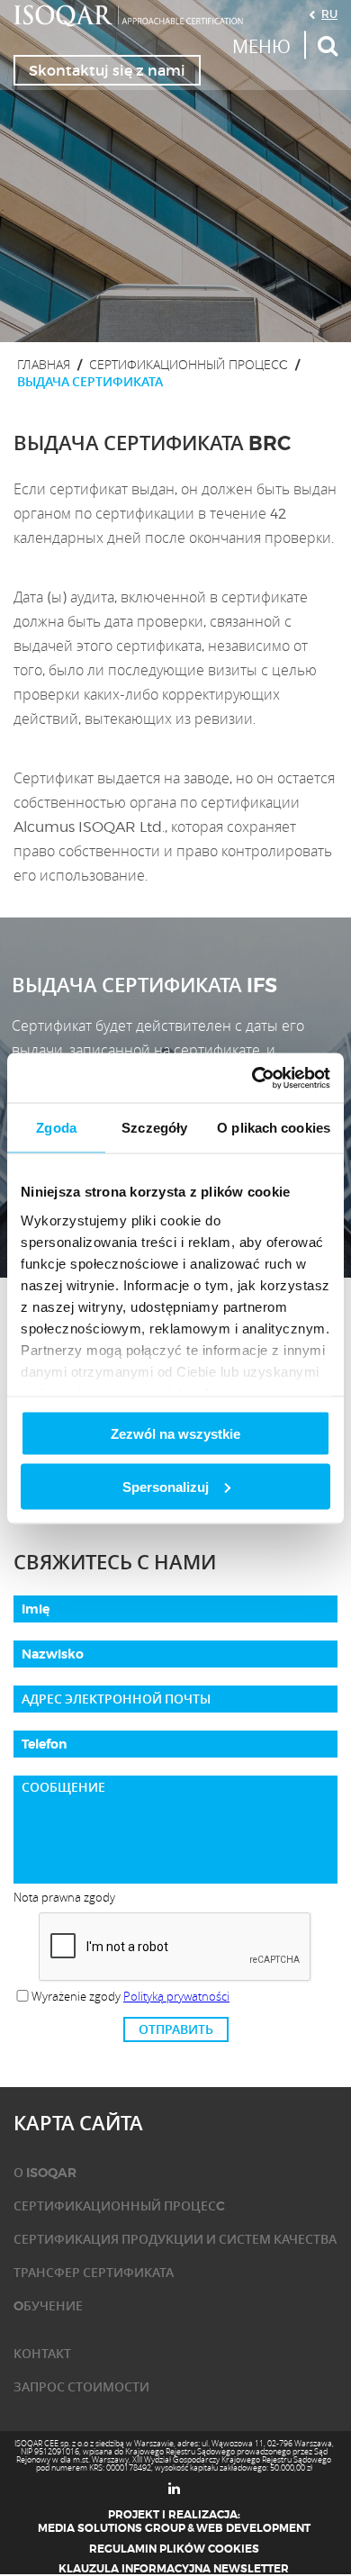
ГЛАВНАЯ (44, 364)
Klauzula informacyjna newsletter (174, 2569)
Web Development (253, 2528)
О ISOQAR (45, 2173)
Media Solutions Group (112, 2528)
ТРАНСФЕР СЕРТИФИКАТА (94, 2273)
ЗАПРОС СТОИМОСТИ (81, 2387)
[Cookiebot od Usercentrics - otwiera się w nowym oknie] (252, 1078)
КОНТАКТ (42, 2354)
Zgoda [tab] (56, 1128)
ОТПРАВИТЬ (176, 2029)
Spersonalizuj (166, 1486)
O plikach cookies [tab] (274, 1128)
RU (329, 14)
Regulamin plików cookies (174, 2549)
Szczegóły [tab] (154, 1128)
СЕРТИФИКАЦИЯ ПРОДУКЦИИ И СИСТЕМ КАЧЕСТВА (175, 2239)
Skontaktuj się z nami (107, 70)
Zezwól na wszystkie (175, 1434)
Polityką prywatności (176, 1996)
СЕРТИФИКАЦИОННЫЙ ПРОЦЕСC (189, 364)
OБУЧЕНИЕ (48, 2306)
